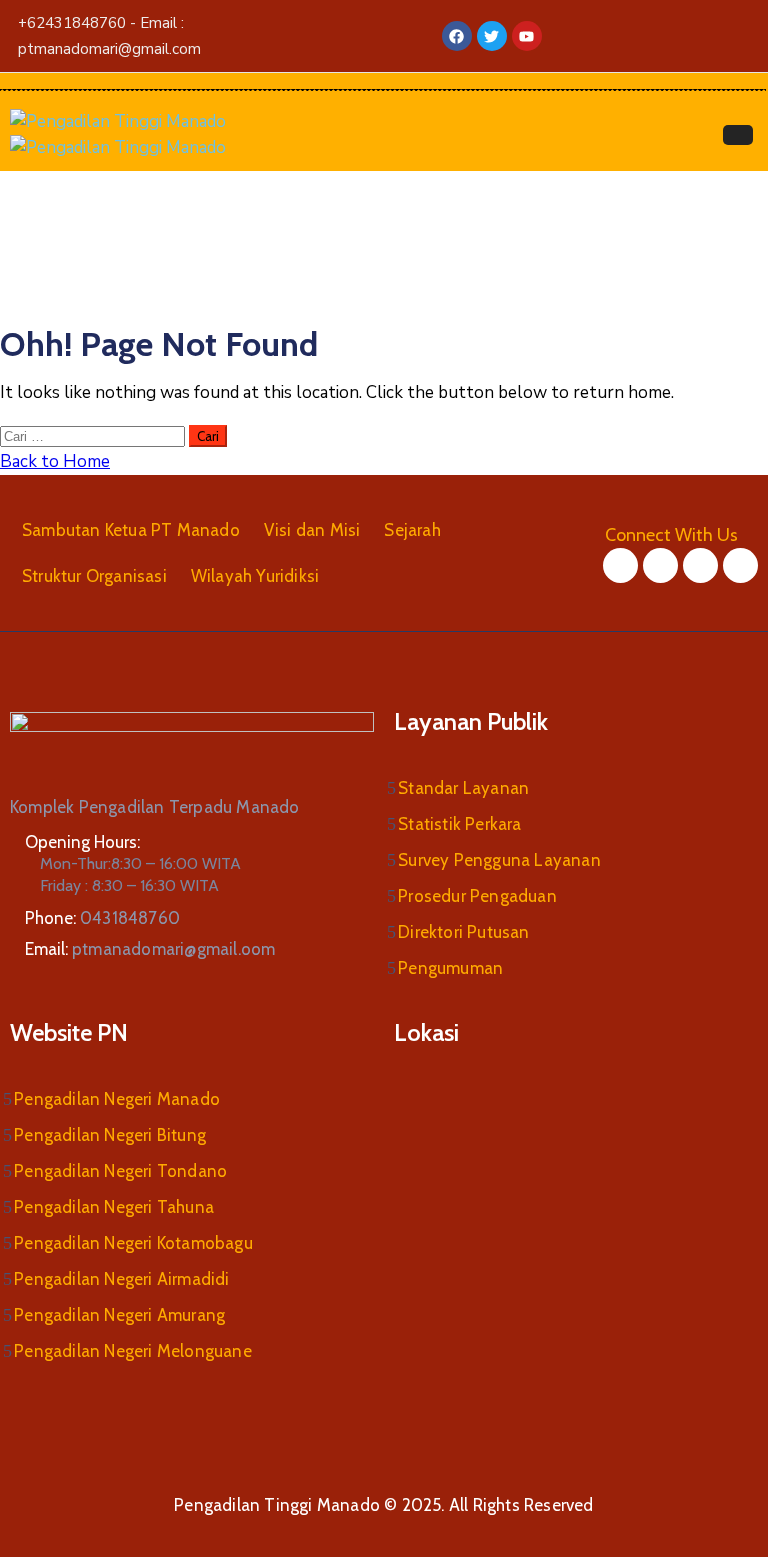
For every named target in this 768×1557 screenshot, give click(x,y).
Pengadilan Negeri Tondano (120, 1171)
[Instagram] (700, 565)
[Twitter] (660, 565)
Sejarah (412, 530)
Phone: (102, 918)
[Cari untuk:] (94, 435)
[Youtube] (740, 565)
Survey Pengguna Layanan (499, 860)
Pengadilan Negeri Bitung (110, 1135)
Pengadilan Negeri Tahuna (114, 1207)
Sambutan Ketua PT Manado (131, 530)
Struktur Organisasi (94, 576)
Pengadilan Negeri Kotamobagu (133, 1243)
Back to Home (55, 461)
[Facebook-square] (620, 565)
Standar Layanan (463, 788)
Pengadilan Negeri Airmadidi (121, 1279)
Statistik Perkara (459, 824)
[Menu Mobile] (738, 135)
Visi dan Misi (312, 530)
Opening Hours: (82, 842)
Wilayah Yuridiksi (255, 576)
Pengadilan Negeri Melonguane (133, 1351)
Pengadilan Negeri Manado (117, 1099)
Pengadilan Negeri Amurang (119, 1315)
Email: (150, 949)
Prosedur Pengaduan (477, 896)
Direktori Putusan (463, 932)
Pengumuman (450, 968)
